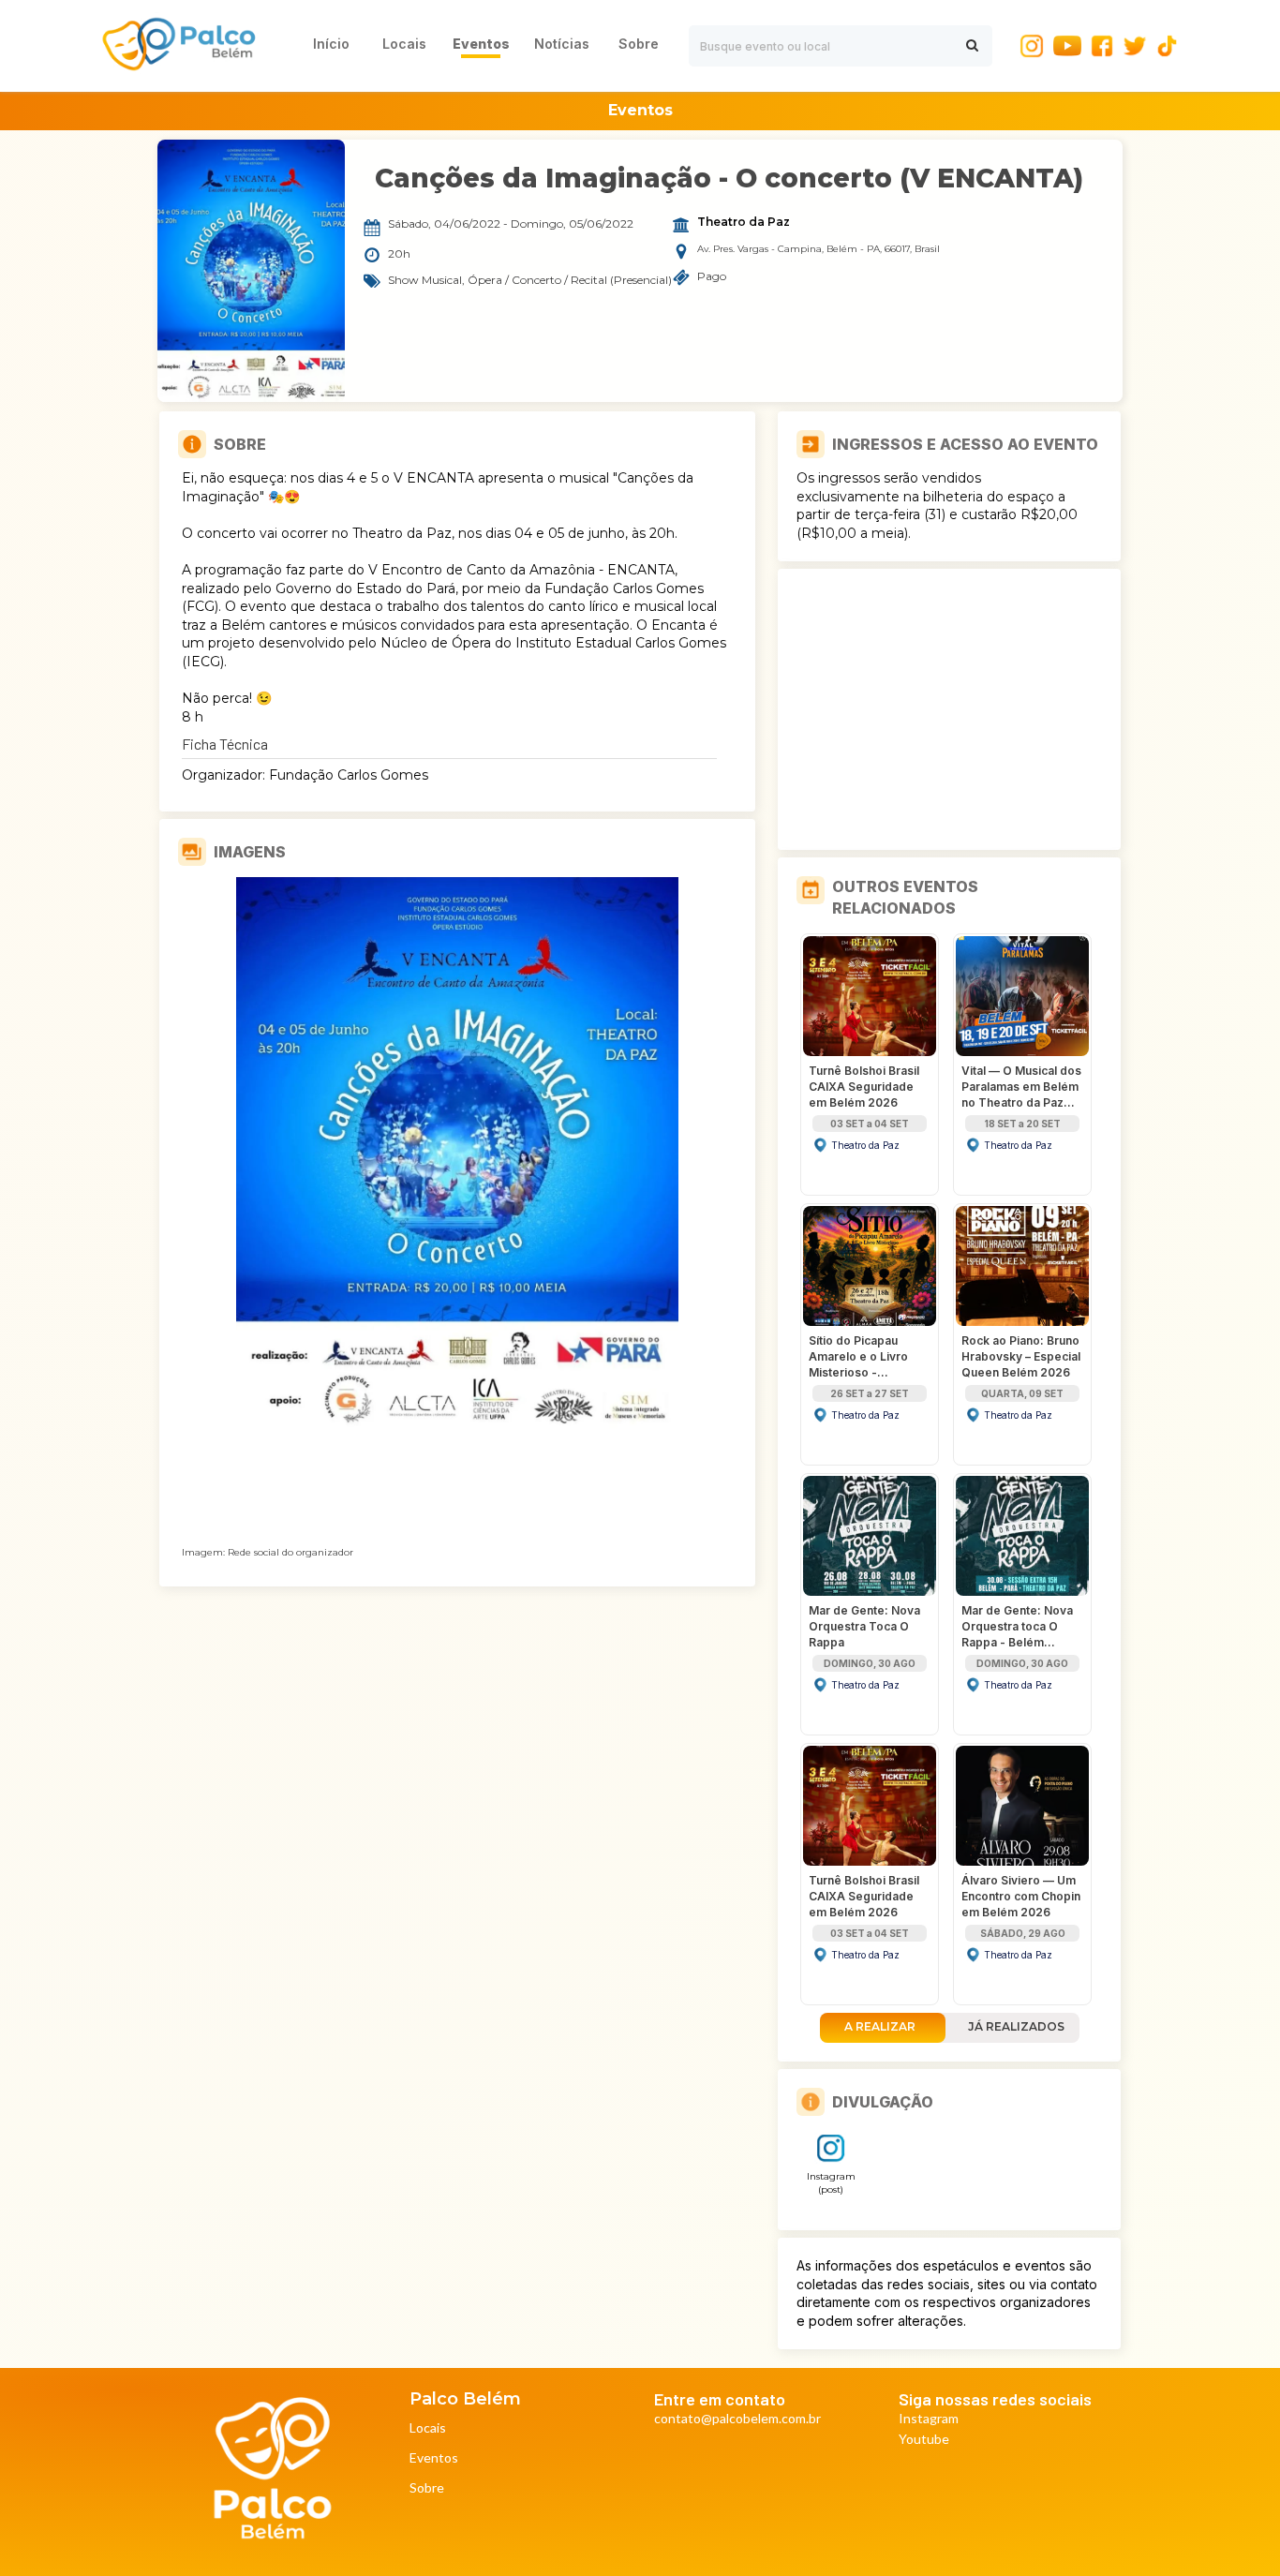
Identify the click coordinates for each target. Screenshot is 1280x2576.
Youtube (924, 2440)
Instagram (929, 2419)
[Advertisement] (949, 709)
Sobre (427, 2488)
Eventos (434, 2458)
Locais (428, 2428)
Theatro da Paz (744, 222)
